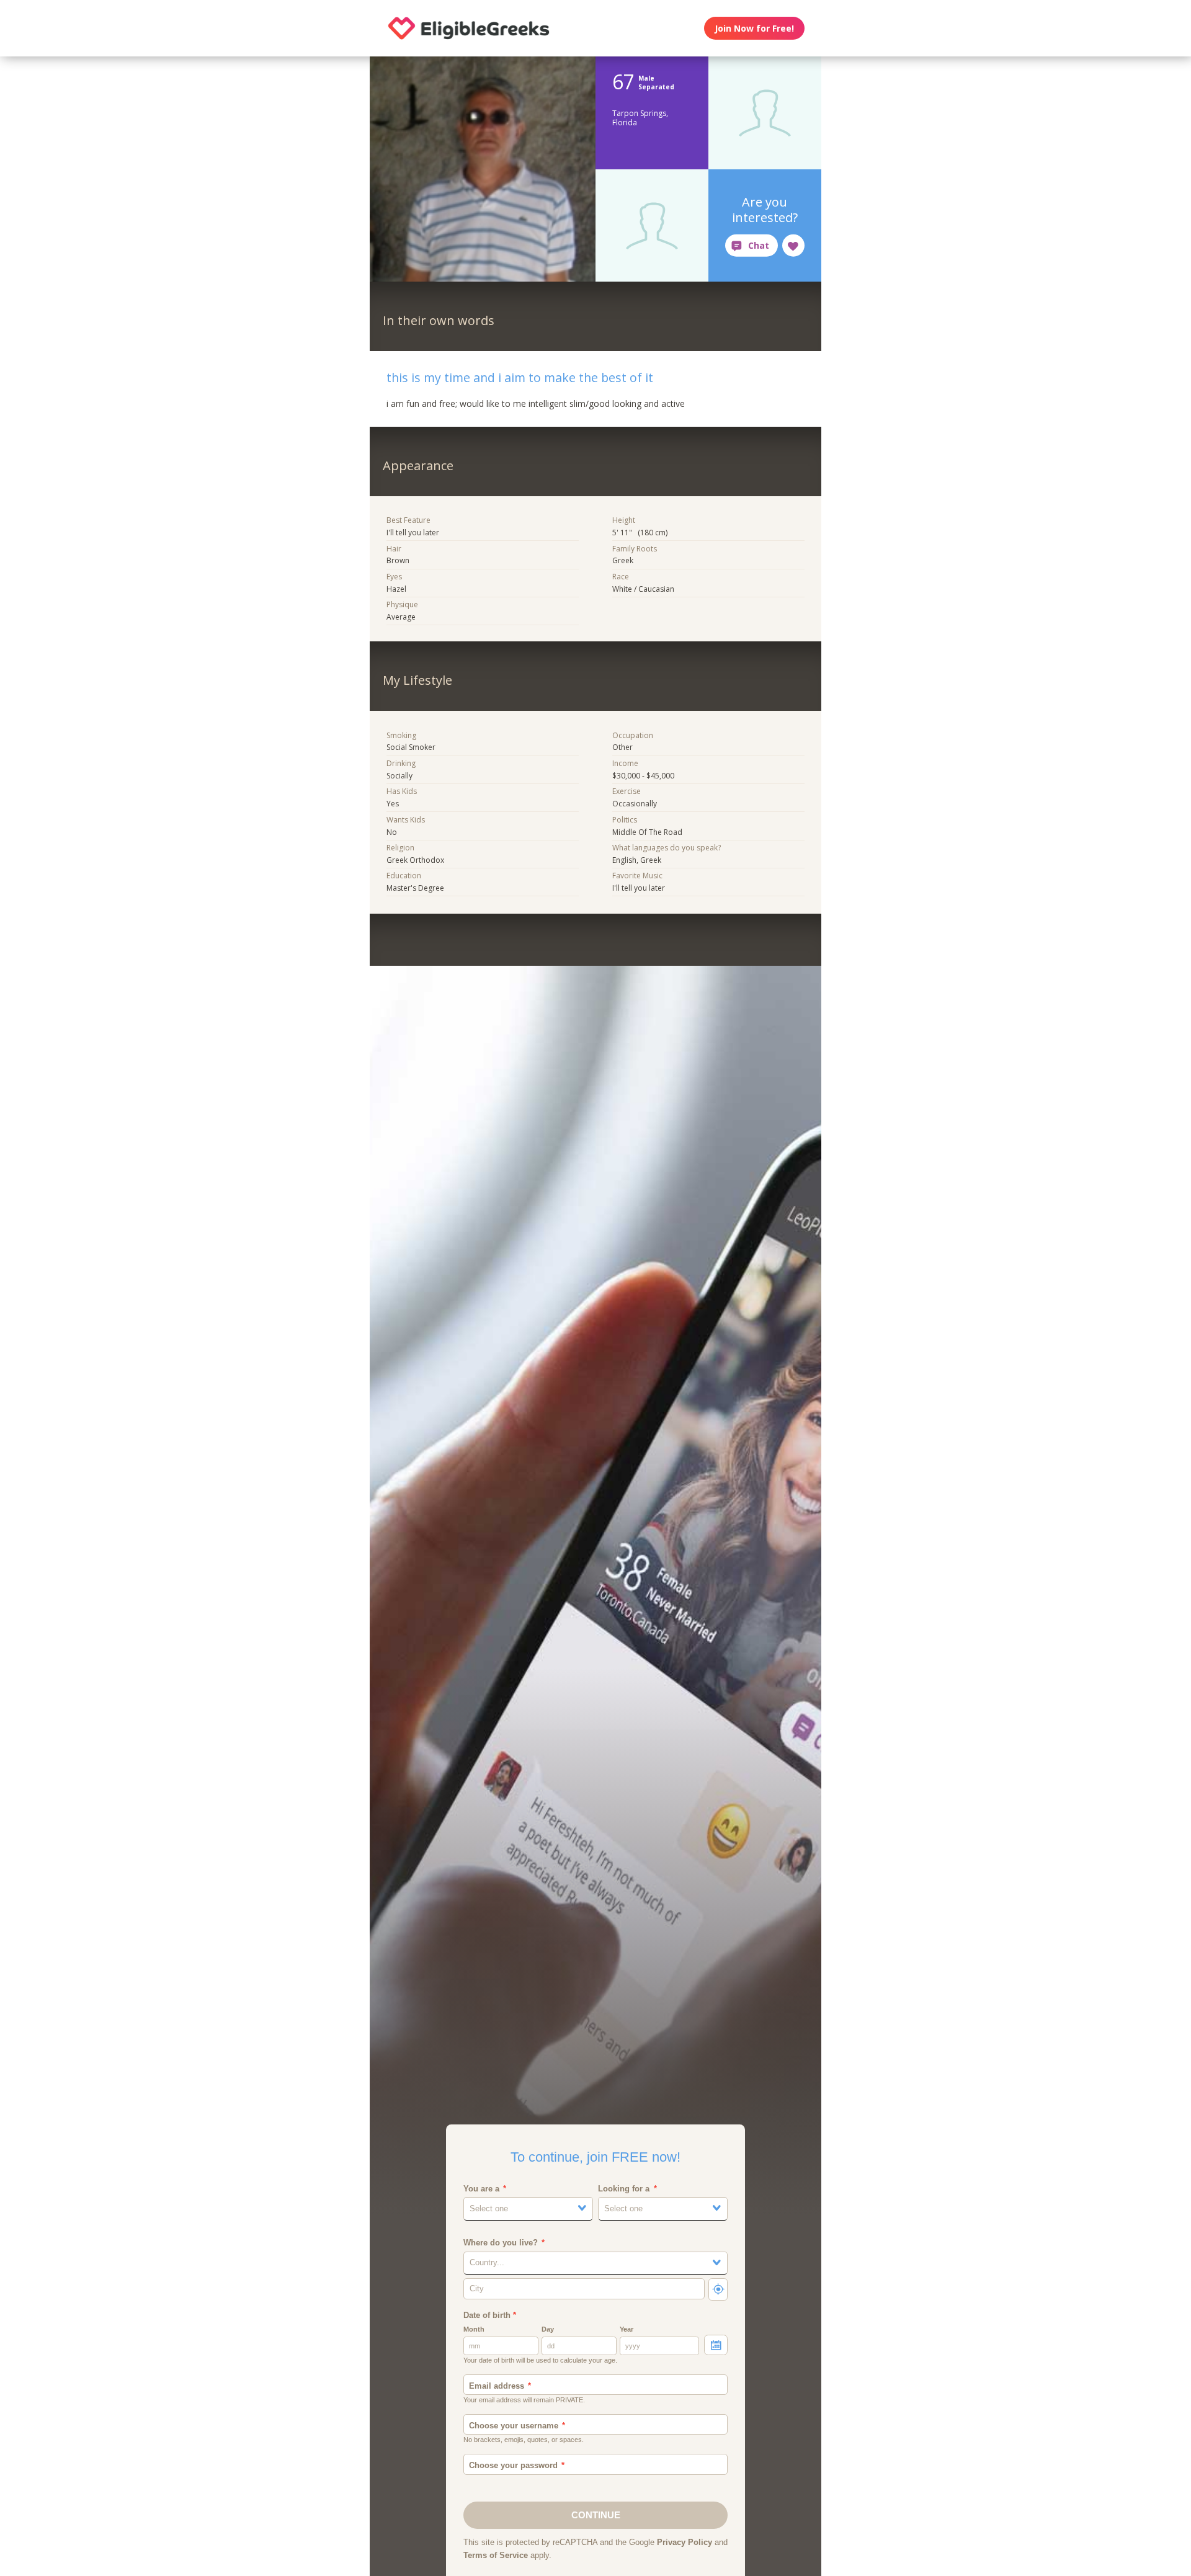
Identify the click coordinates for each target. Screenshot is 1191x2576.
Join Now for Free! (754, 28)
